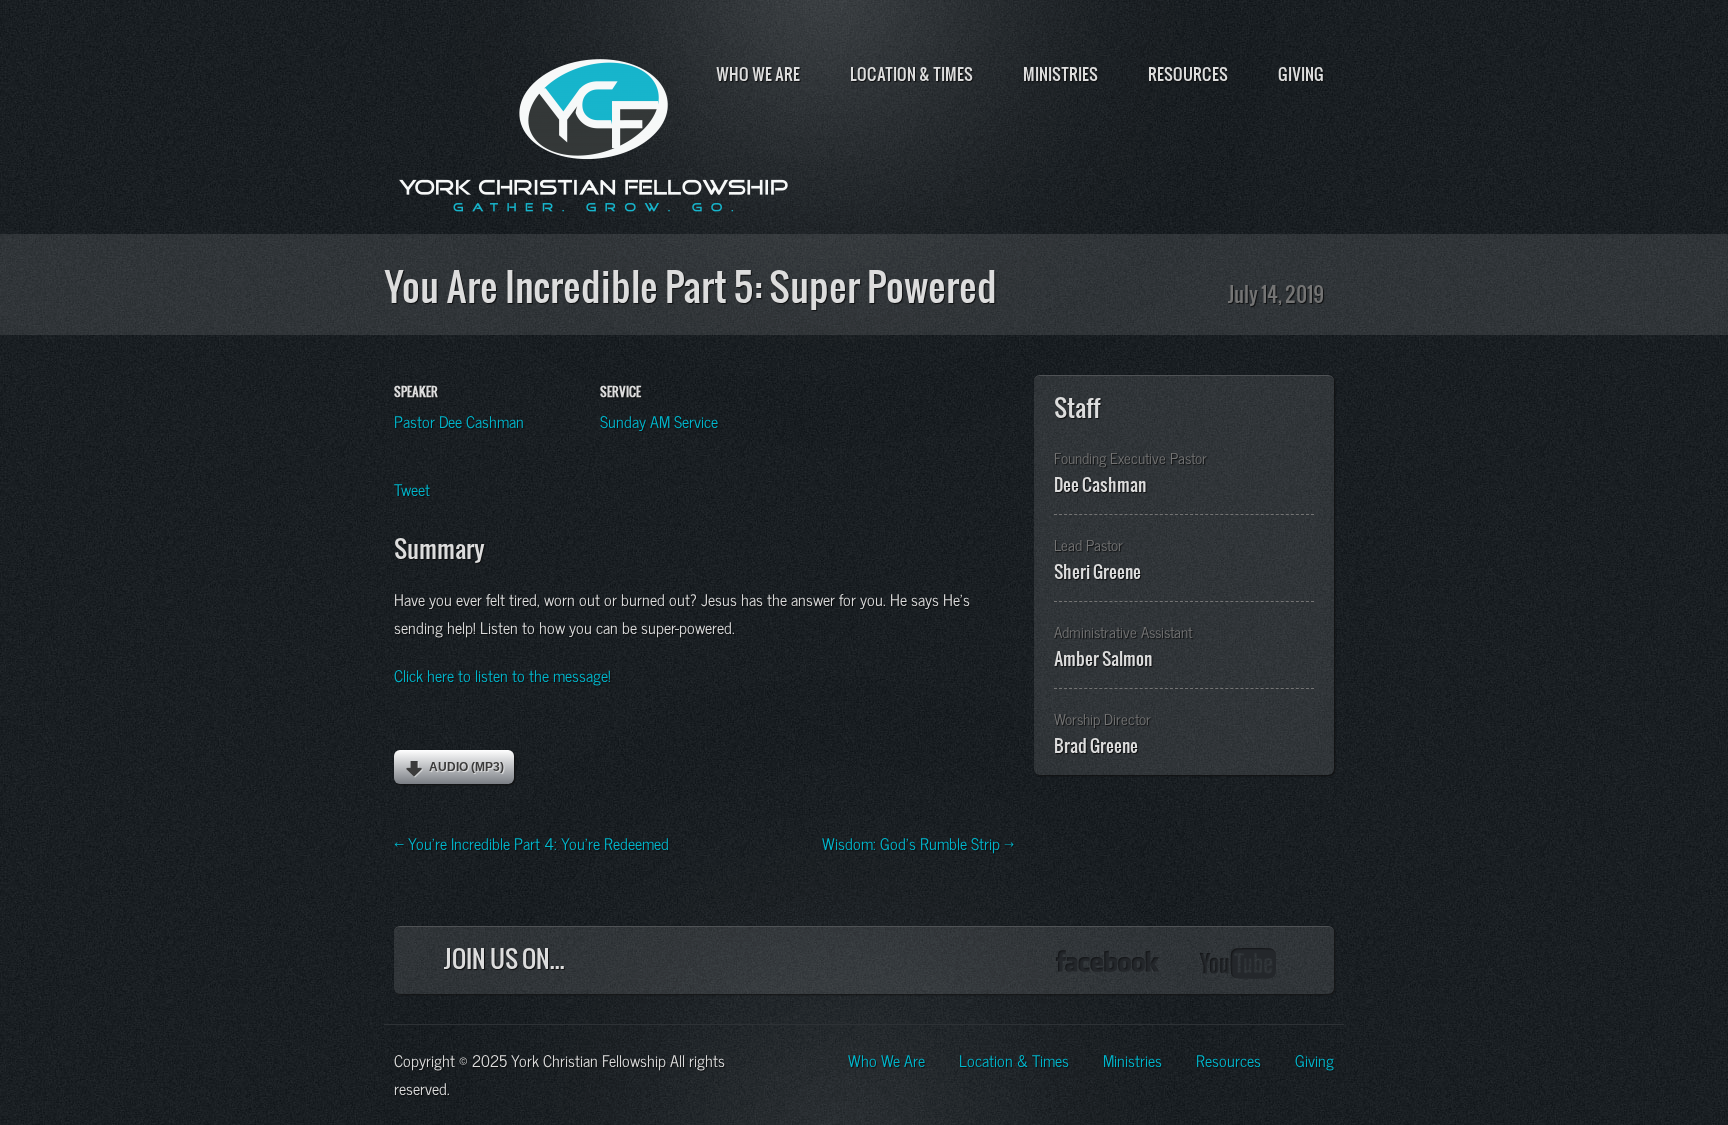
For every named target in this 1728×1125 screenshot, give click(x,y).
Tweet (412, 488)
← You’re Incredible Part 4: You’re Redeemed (531, 842)
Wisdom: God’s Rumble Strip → (918, 842)
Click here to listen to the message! (502, 674)
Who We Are (758, 74)
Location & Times (911, 74)
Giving (1301, 74)
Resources (1188, 74)
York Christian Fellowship (594, 131)
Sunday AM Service (659, 420)
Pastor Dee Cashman (459, 420)
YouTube (1239, 963)
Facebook (1107, 963)
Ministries (1060, 74)
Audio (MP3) (466, 767)
